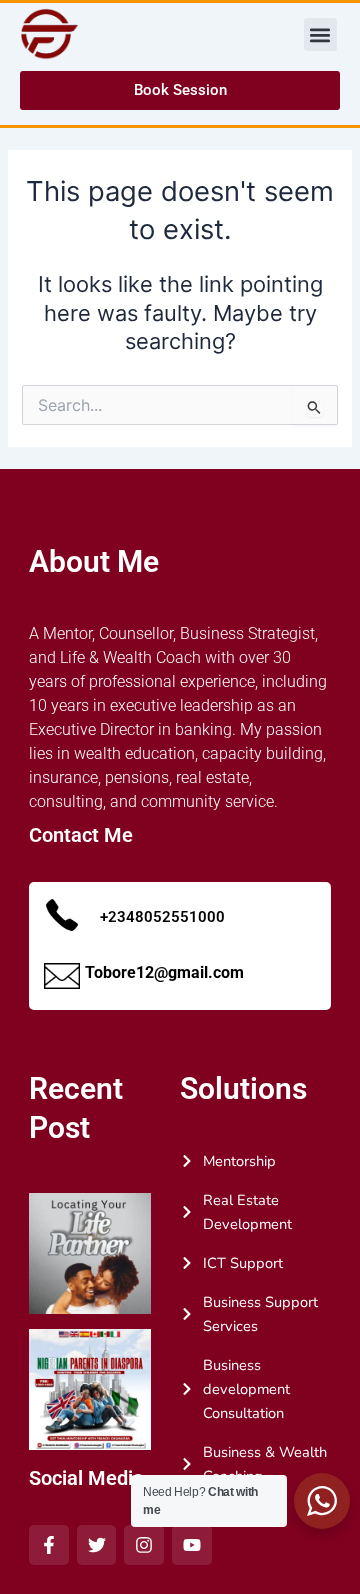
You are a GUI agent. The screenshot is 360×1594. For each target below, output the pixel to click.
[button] (320, 34)
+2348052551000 (162, 917)
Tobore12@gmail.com (164, 972)
